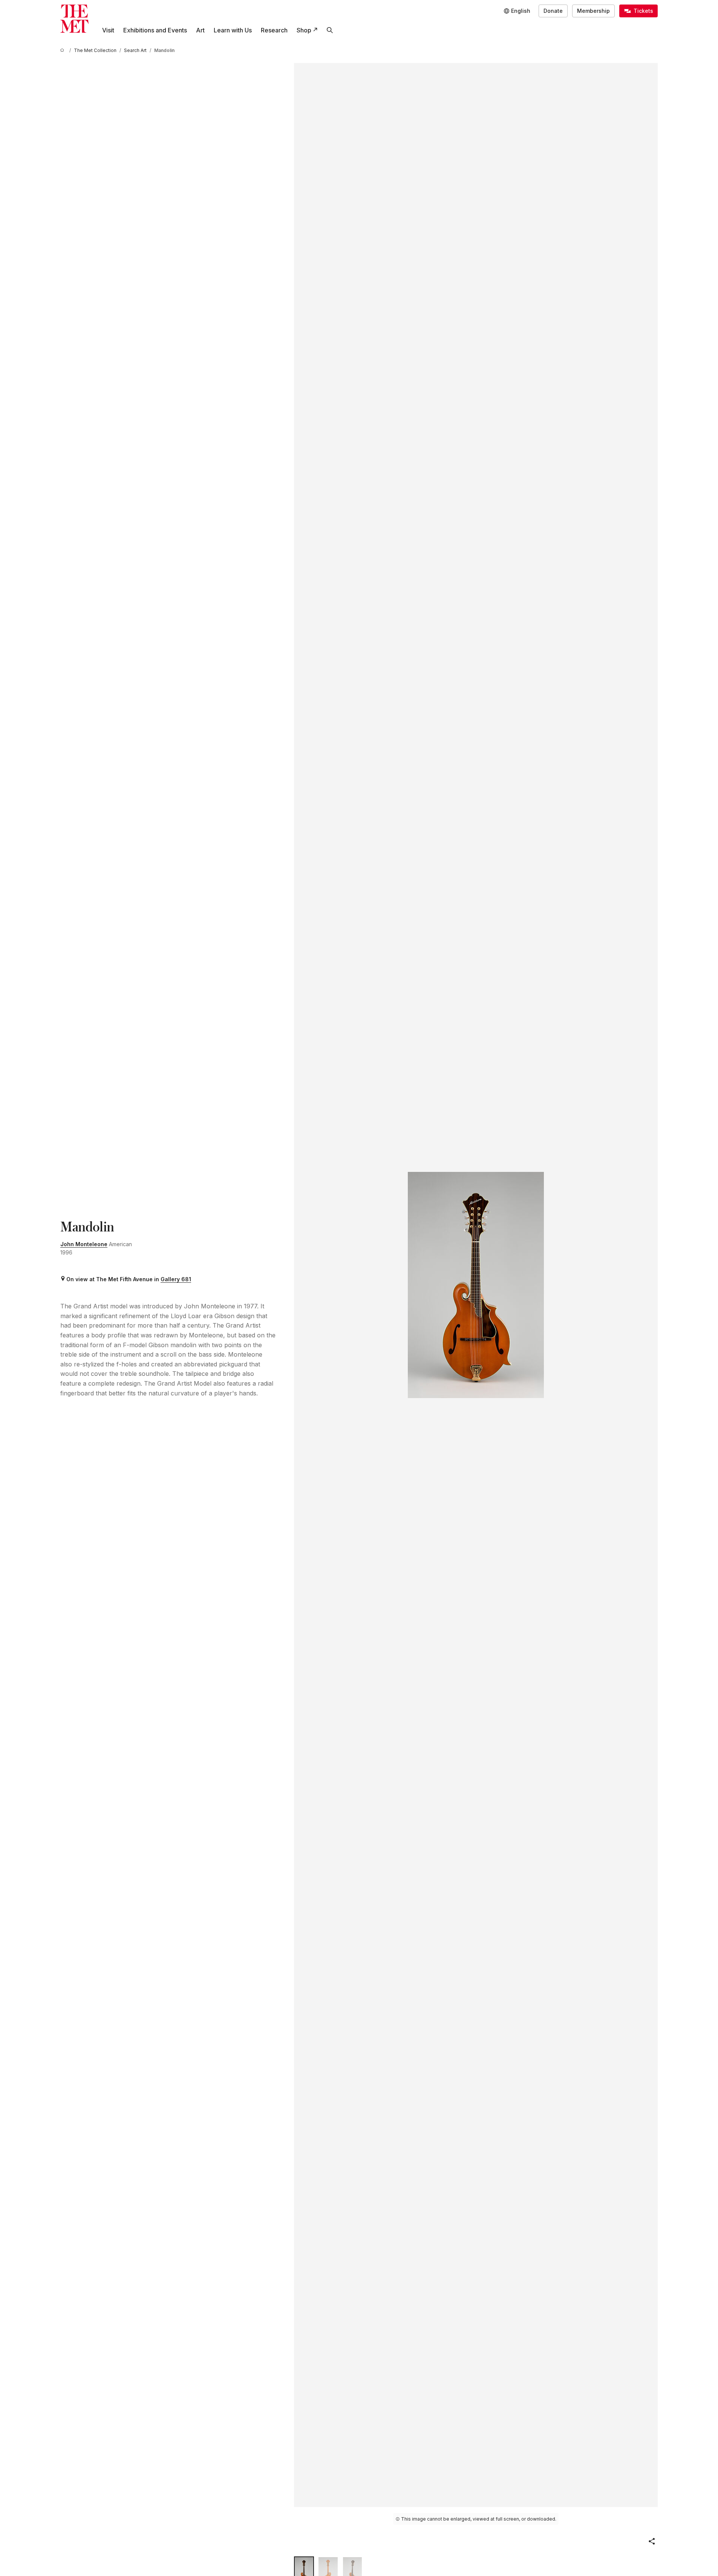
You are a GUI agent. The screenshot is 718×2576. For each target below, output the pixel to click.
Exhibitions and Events (155, 30)
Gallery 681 (176, 1279)
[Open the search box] (330, 30)
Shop (304, 30)
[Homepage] (74, 19)
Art (200, 30)
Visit (108, 30)
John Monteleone (84, 1244)
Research (274, 30)
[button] (652, 2541)
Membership (593, 11)
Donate (553, 11)
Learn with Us (233, 30)
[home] (63, 50)
